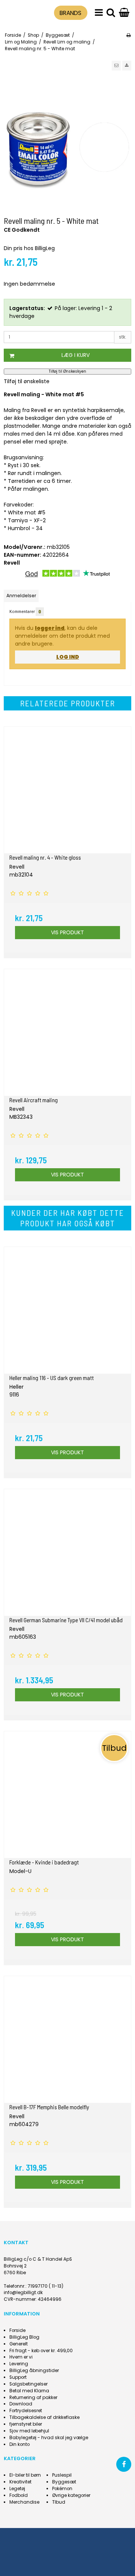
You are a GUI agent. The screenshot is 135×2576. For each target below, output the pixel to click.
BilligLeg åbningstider (34, 2371)
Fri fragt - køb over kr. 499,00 (41, 2351)
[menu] (99, 13)
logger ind (50, 628)
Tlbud (59, 2502)
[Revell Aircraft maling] (67, 1032)
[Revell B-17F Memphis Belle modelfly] (67, 2040)
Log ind (68, 657)
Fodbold (19, 2495)
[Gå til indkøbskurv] (124, 13)
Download (21, 2404)
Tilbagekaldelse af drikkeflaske (44, 2417)
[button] (116, 66)
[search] (111, 13)
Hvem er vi (21, 2357)
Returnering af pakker (33, 2398)
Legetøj (17, 2489)
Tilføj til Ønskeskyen (67, 371)
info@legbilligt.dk (23, 2293)
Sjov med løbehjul (29, 2431)
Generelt (19, 2344)
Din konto (19, 2444)
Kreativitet (20, 2482)
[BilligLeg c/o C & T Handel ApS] (20, 12)
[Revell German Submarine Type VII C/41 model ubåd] (67, 1552)
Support (18, 2377)
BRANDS (70, 13)
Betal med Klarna (29, 2391)
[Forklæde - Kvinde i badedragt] (67, 1795)
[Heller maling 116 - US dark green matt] (67, 1310)
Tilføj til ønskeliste (27, 381)
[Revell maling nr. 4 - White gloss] (67, 790)
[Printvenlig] (128, 35)
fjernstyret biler (26, 2424)
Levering (19, 2364)
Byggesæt (64, 2482)
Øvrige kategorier (71, 2495)
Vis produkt (67, 932)
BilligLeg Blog (24, 2337)
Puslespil (62, 2475)
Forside (17, 2330)
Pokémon (62, 2489)
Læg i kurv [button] (76, 355)
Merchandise (24, 2502)
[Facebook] (124, 2464)
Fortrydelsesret (26, 2411)
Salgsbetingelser (28, 2384)
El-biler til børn (25, 2475)
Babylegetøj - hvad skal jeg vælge (49, 2438)
